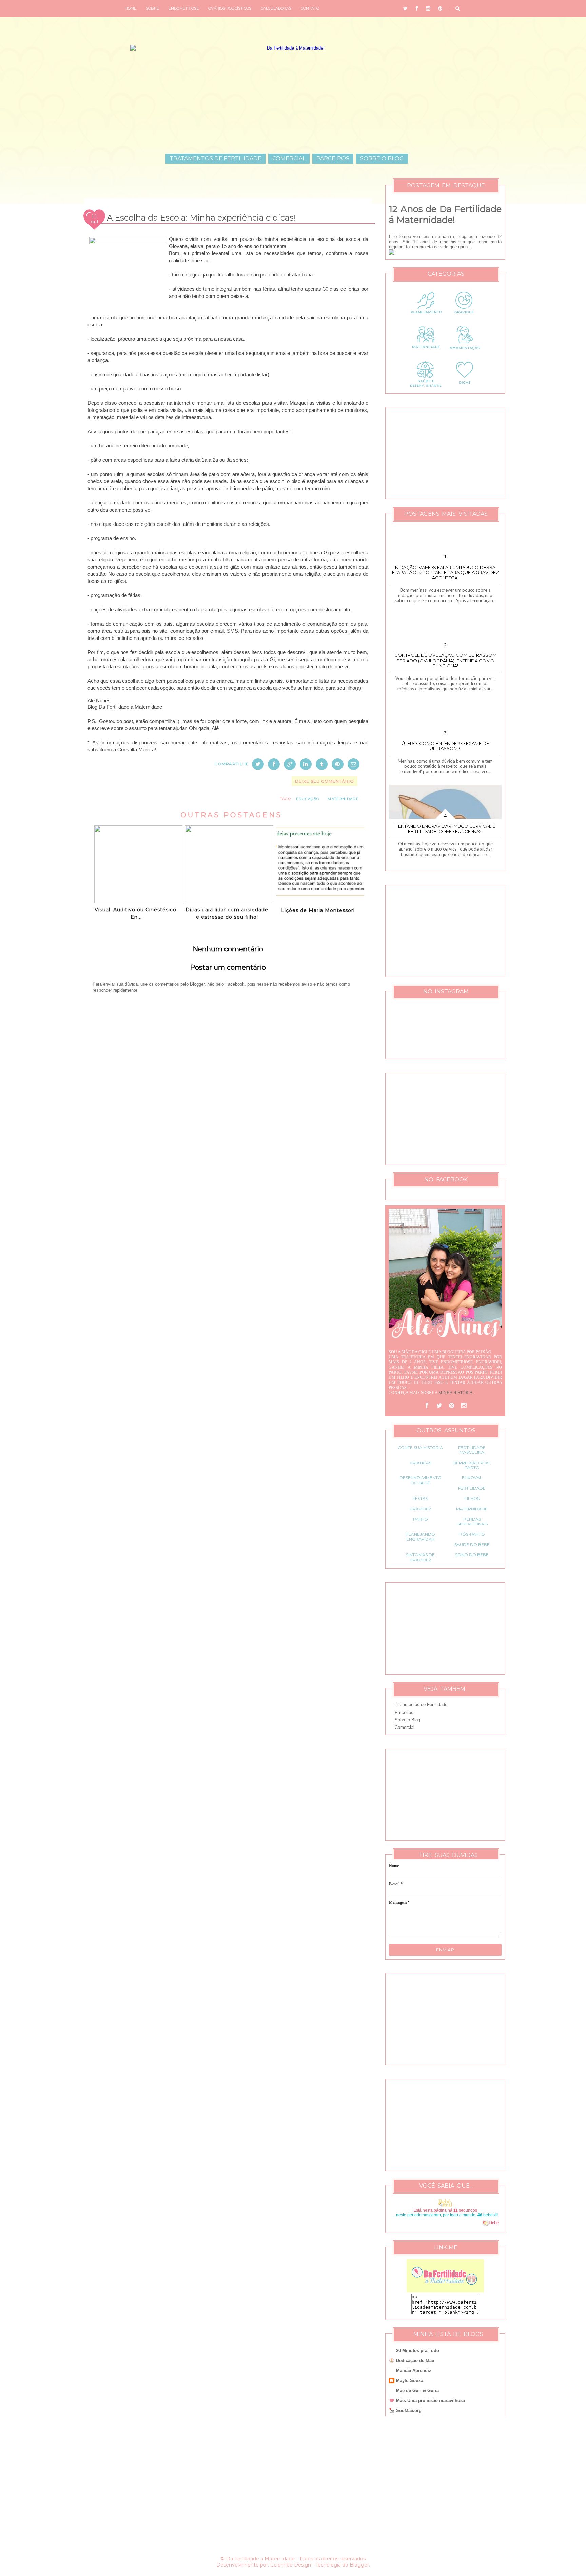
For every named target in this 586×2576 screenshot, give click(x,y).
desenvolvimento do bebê (421, 1480)
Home (131, 8)
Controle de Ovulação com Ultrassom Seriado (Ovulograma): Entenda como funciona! (445, 660)
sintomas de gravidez (420, 1557)
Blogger (359, 2565)
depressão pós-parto (472, 1465)
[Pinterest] (451, 1406)
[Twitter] (439, 1406)
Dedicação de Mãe (415, 2360)
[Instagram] (464, 1406)
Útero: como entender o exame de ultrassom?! (445, 746)
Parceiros (333, 159)
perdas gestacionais (472, 1521)
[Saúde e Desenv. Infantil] (426, 387)
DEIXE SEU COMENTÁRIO (325, 781)
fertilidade (472, 1488)
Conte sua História (420, 1447)
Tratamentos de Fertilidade (216, 159)
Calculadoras (276, 8)
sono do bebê (472, 1555)
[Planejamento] (426, 318)
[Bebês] (486, 2223)
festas (420, 1498)
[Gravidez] (465, 318)
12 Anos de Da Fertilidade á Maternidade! (445, 214)
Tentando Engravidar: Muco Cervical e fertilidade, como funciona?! (445, 829)
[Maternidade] (426, 353)
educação (308, 799)
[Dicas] (465, 387)
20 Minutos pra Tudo (418, 2351)
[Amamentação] (465, 353)
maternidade (343, 799)
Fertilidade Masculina (472, 1450)
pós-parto (472, 1534)
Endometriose (184, 8)
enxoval (472, 1478)
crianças (421, 1463)
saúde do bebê (472, 1544)
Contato (310, 8)
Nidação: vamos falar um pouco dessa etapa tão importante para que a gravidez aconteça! (445, 573)
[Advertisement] (228, 1214)
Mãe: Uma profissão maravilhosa (431, 2400)
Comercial (289, 159)
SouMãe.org (409, 2411)
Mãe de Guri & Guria (417, 2391)
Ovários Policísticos (230, 8)
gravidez (420, 1509)
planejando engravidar (420, 1537)
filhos (472, 1498)
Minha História (456, 1393)
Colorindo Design (291, 2565)
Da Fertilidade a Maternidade (260, 2559)
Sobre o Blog (382, 159)
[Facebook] (427, 1406)
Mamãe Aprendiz (414, 2371)
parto (421, 1519)
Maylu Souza (410, 2380)
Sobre (152, 8)
